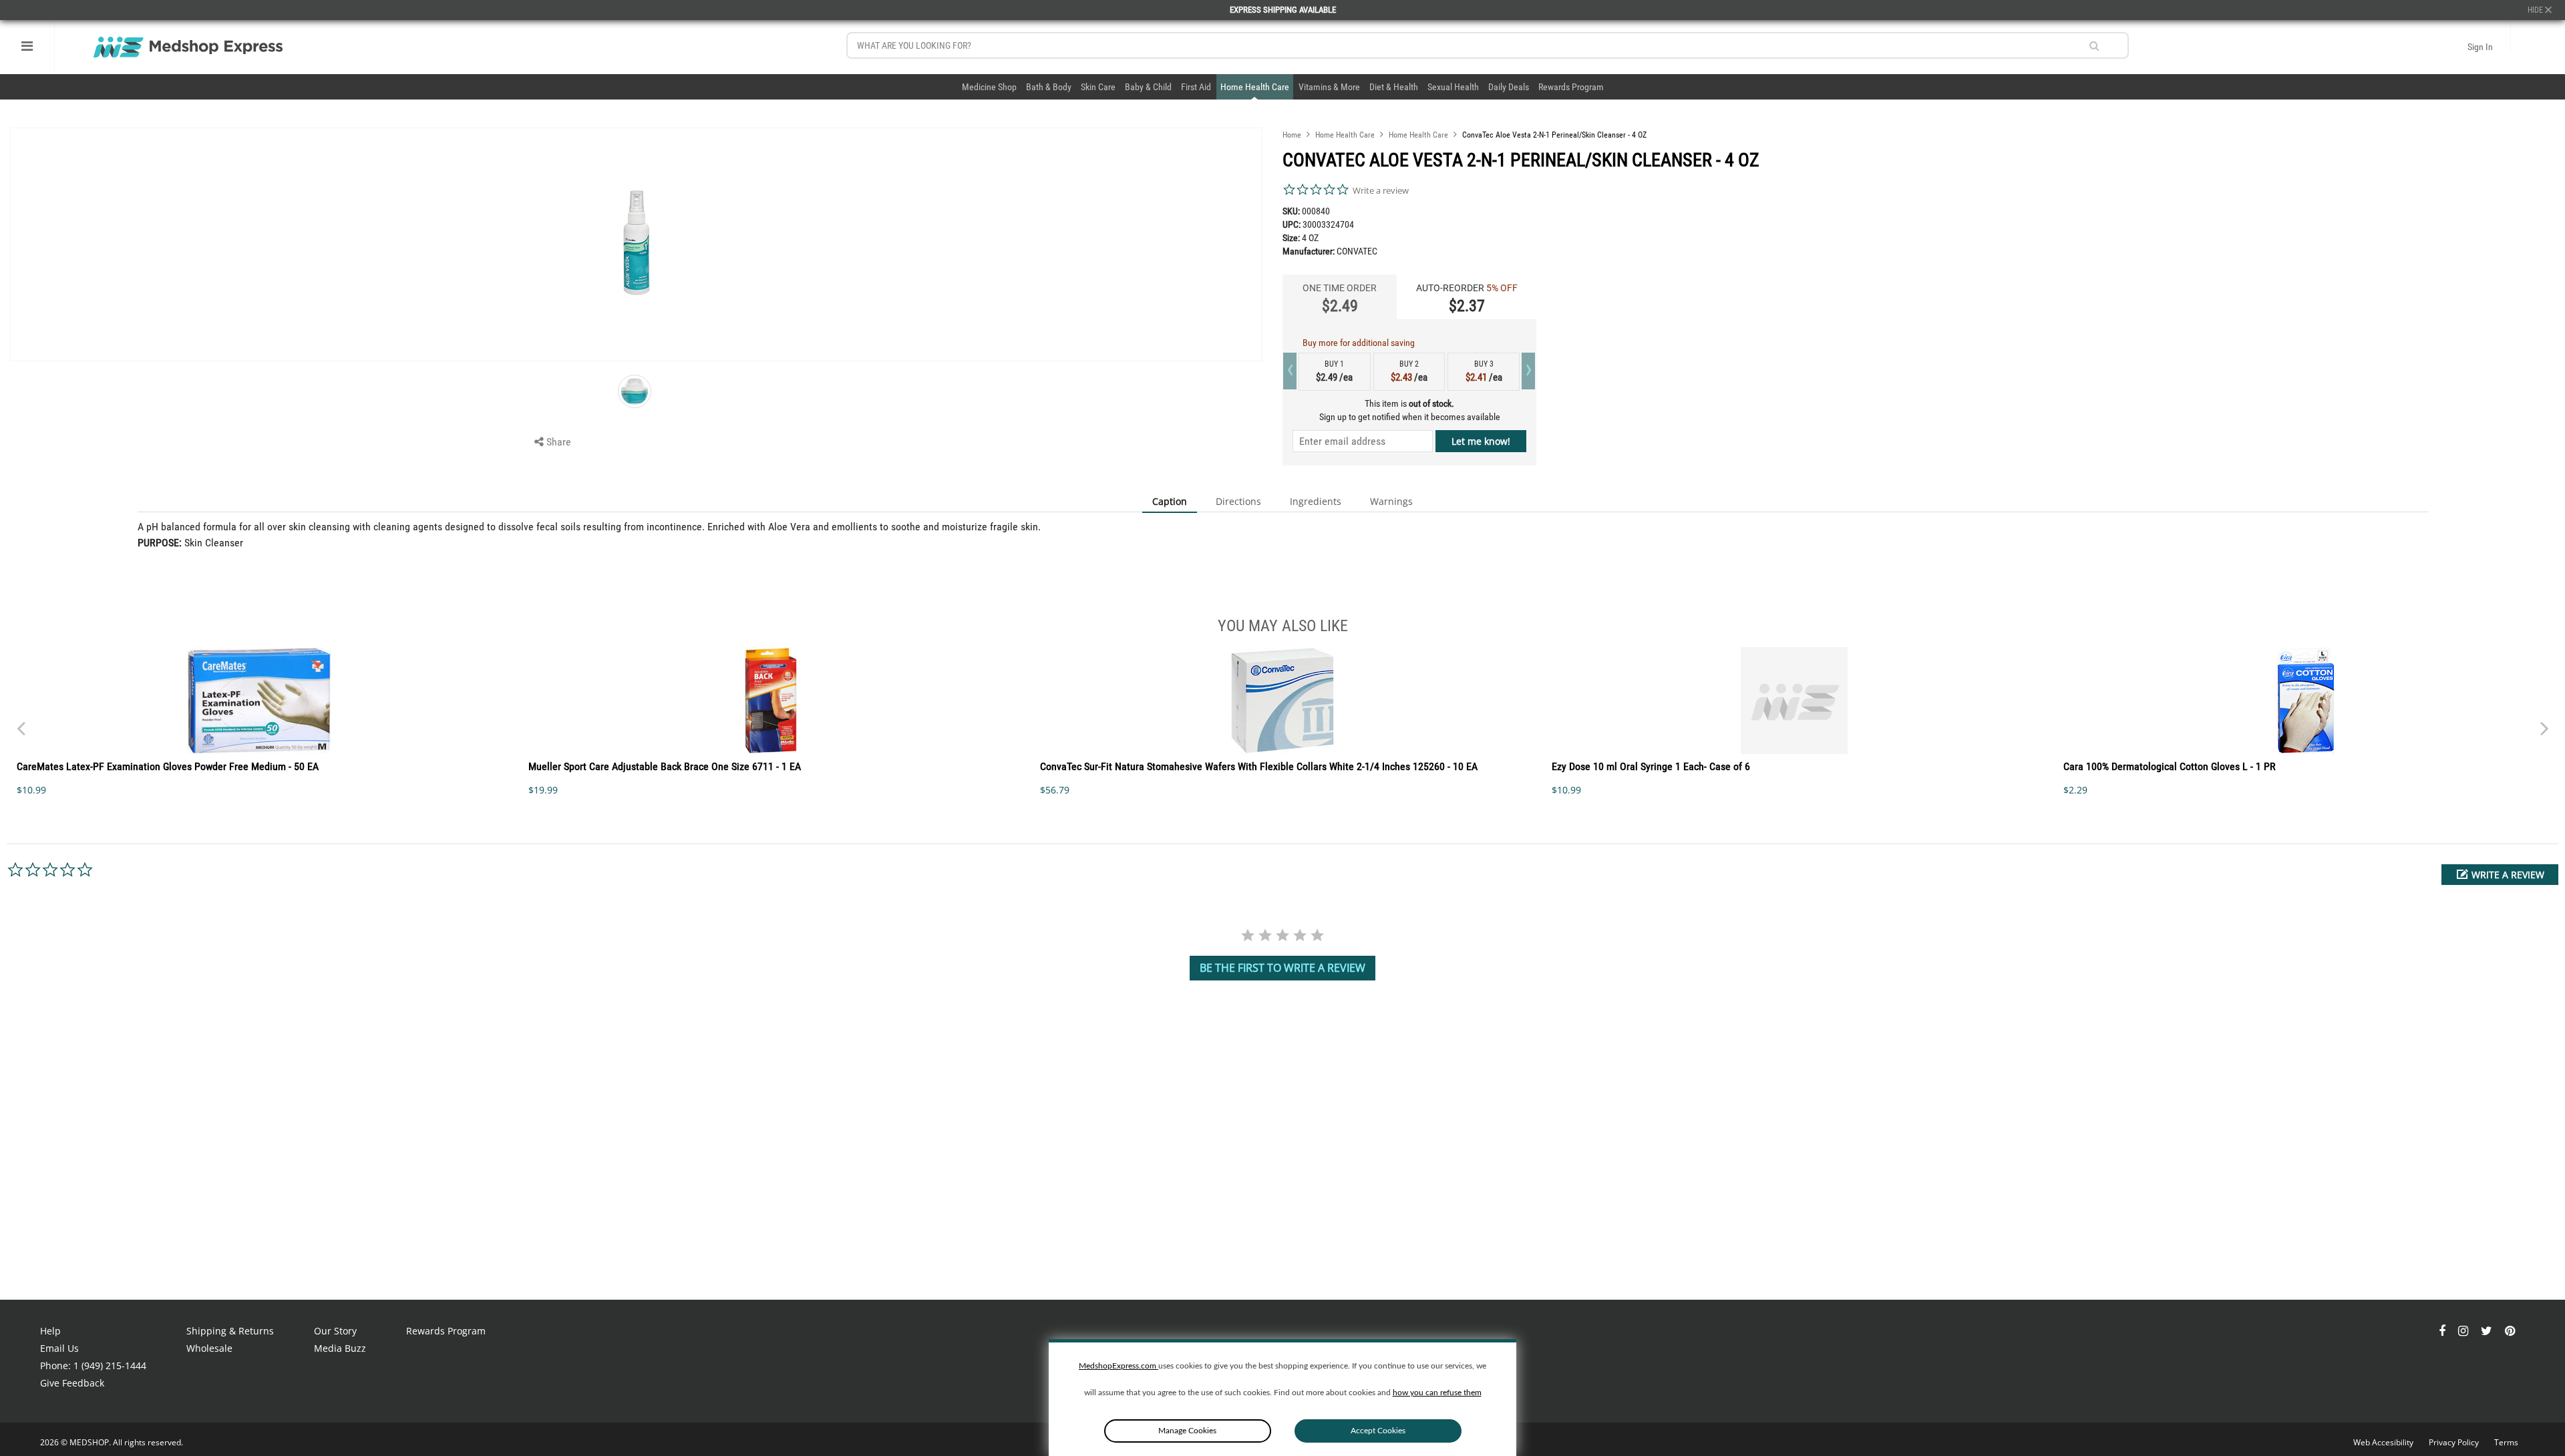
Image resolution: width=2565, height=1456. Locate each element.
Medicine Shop (989, 87)
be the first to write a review (1282, 968)
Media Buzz (340, 1348)
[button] (2500, 875)
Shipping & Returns (230, 1331)
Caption (1170, 501)
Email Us (59, 1348)
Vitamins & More (1329, 87)
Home (1292, 135)
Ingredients (1316, 501)
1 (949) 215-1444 (110, 1366)
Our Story (335, 1331)
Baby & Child (1148, 87)
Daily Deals (1509, 87)
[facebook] (2443, 1331)
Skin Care (1098, 87)
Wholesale (209, 1348)
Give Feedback (72, 1383)
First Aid (1196, 87)
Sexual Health (1453, 87)
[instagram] (2464, 1331)
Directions (1238, 501)
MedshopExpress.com (1119, 1366)
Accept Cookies (1378, 1431)
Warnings (1391, 501)
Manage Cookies (1187, 1431)
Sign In (2480, 47)
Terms (2506, 1442)
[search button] (2094, 46)
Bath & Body (1049, 87)
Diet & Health (1394, 87)
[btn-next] (21, 722)
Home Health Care (1255, 87)
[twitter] (2488, 1331)
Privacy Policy (2455, 1442)
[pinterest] (2510, 1331)
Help (50, 1331)
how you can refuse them (1437, 1393)
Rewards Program (1571, 87)
